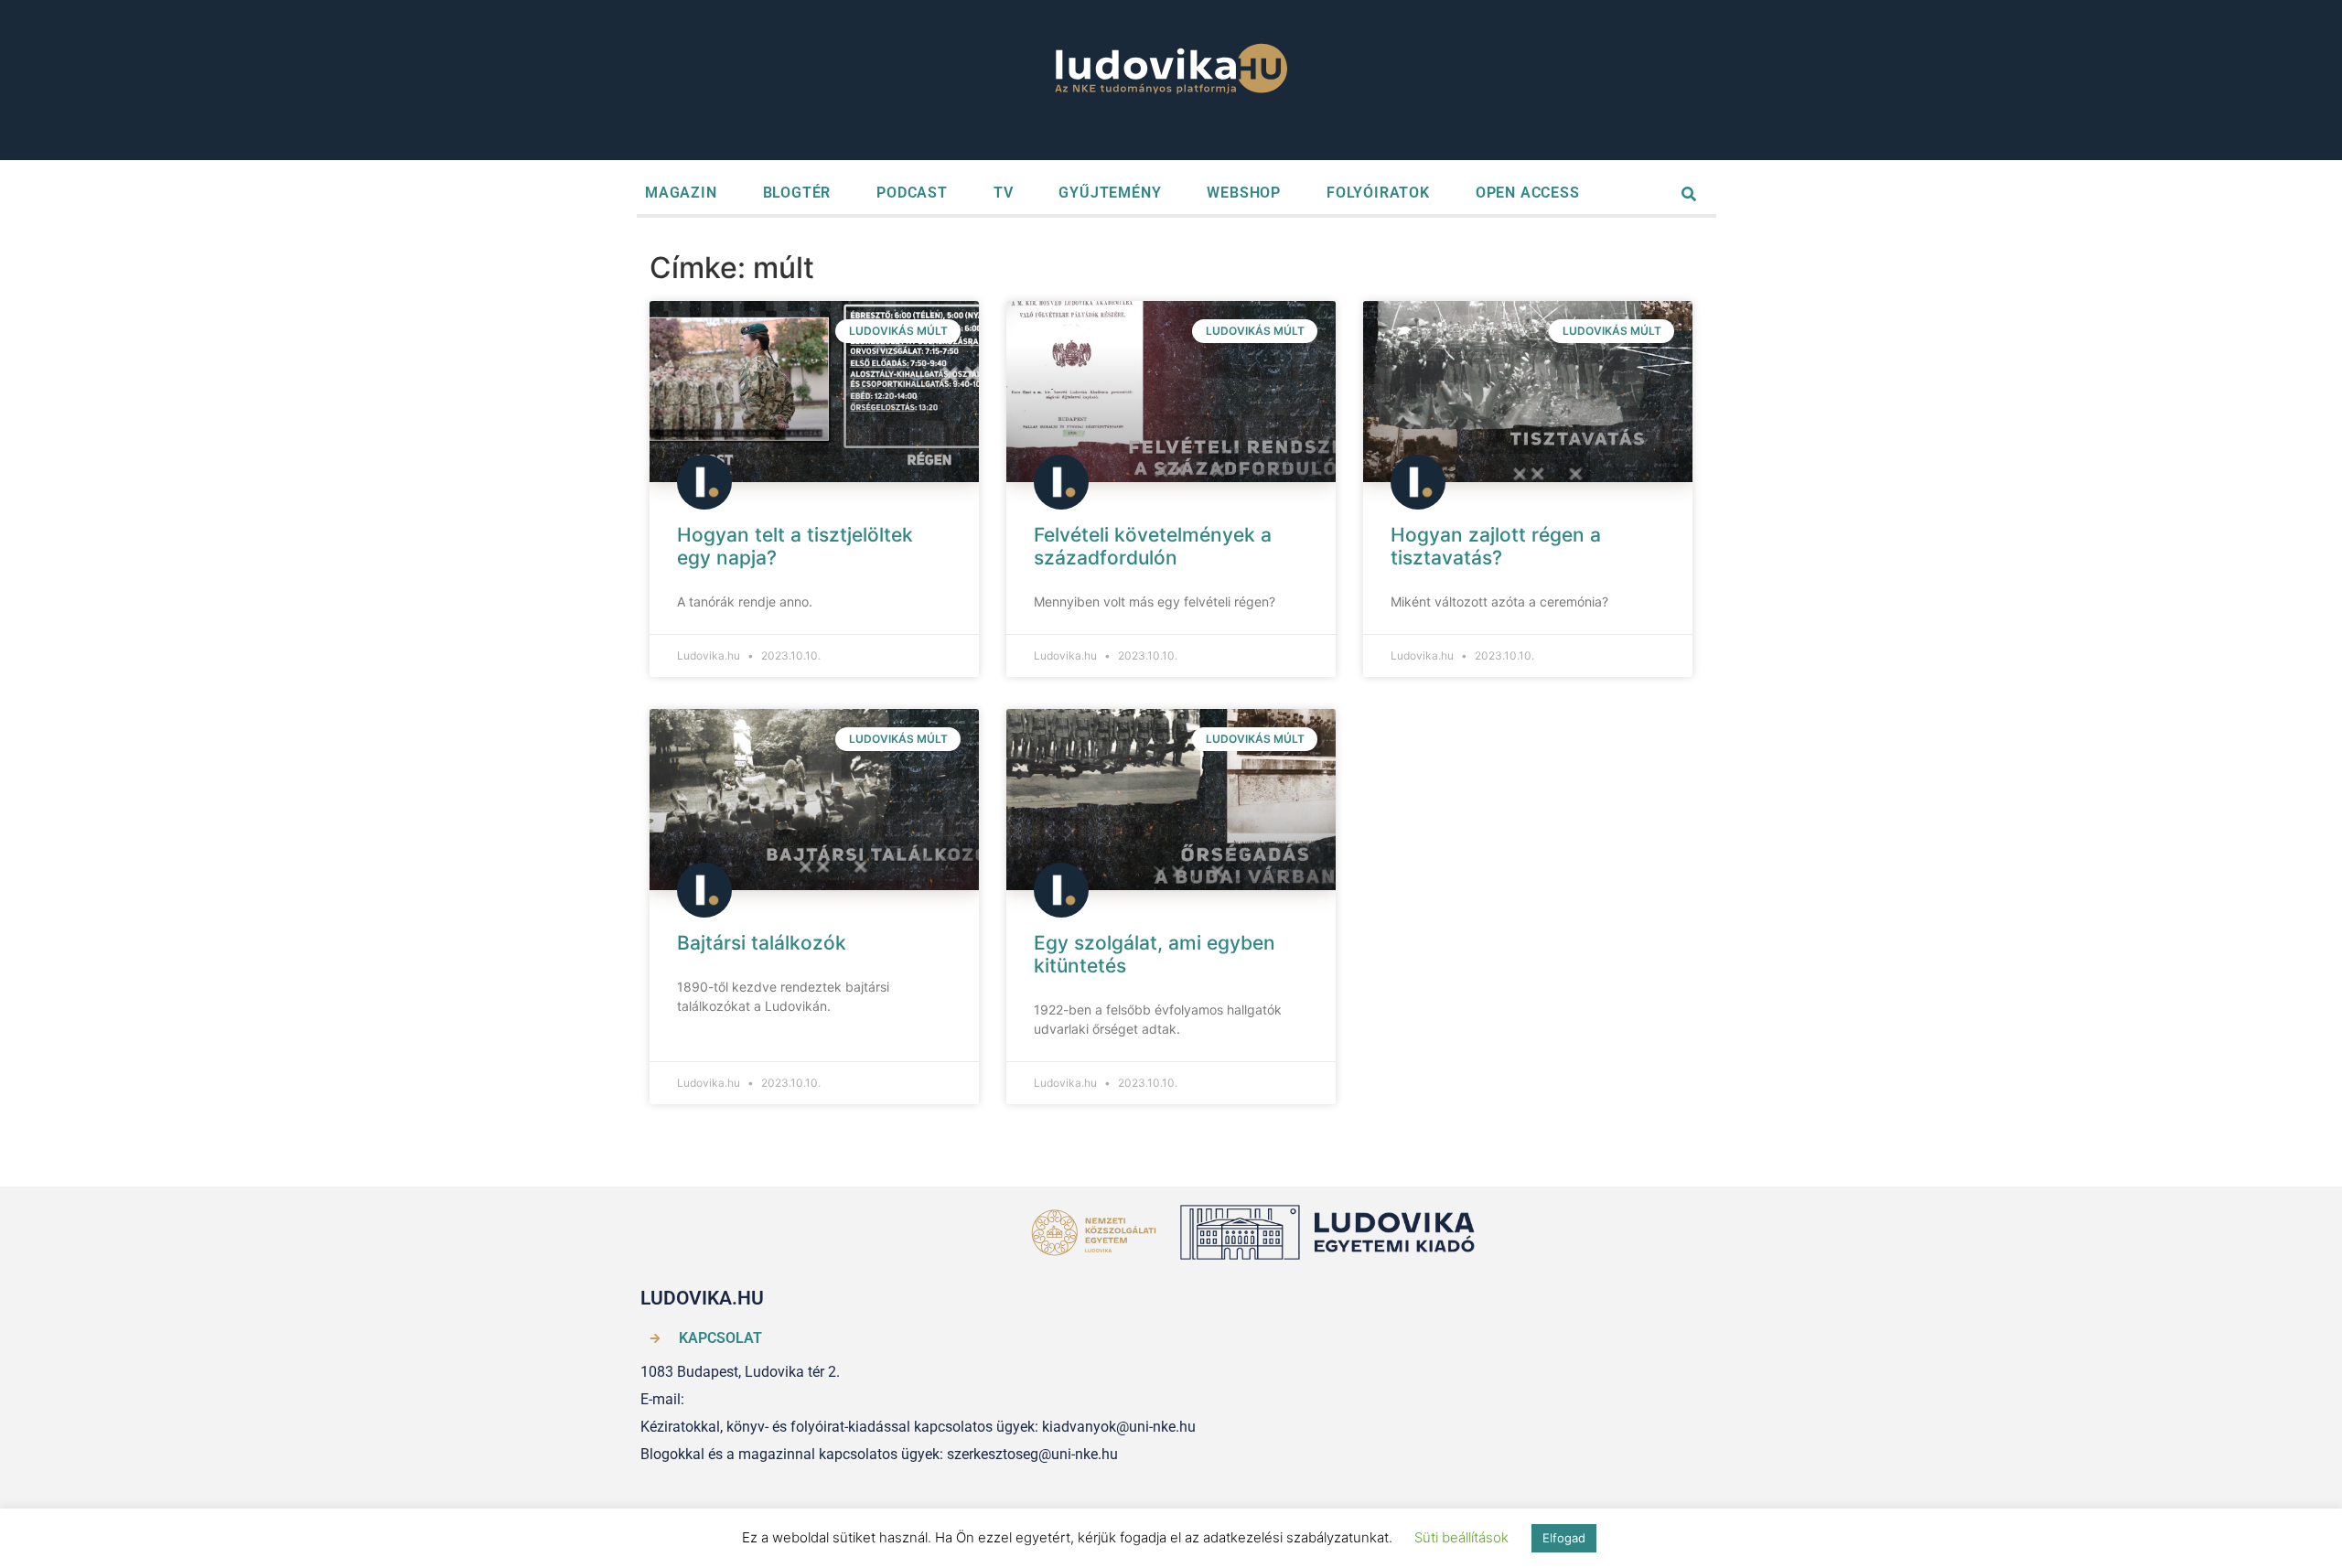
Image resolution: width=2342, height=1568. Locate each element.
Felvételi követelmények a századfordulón (1153, 546)
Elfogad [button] (1564, 1538)
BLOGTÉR (797, 193)
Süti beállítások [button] (1461, 1537)
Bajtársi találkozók (762, 943)
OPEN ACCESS (1528, 193)
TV (1004, 193)
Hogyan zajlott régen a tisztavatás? (1496, 546)
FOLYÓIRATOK (1378, 193)
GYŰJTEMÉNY (1110, 193)
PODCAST (912, 193)
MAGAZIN (681, 193)
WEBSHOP (1244, 193)
